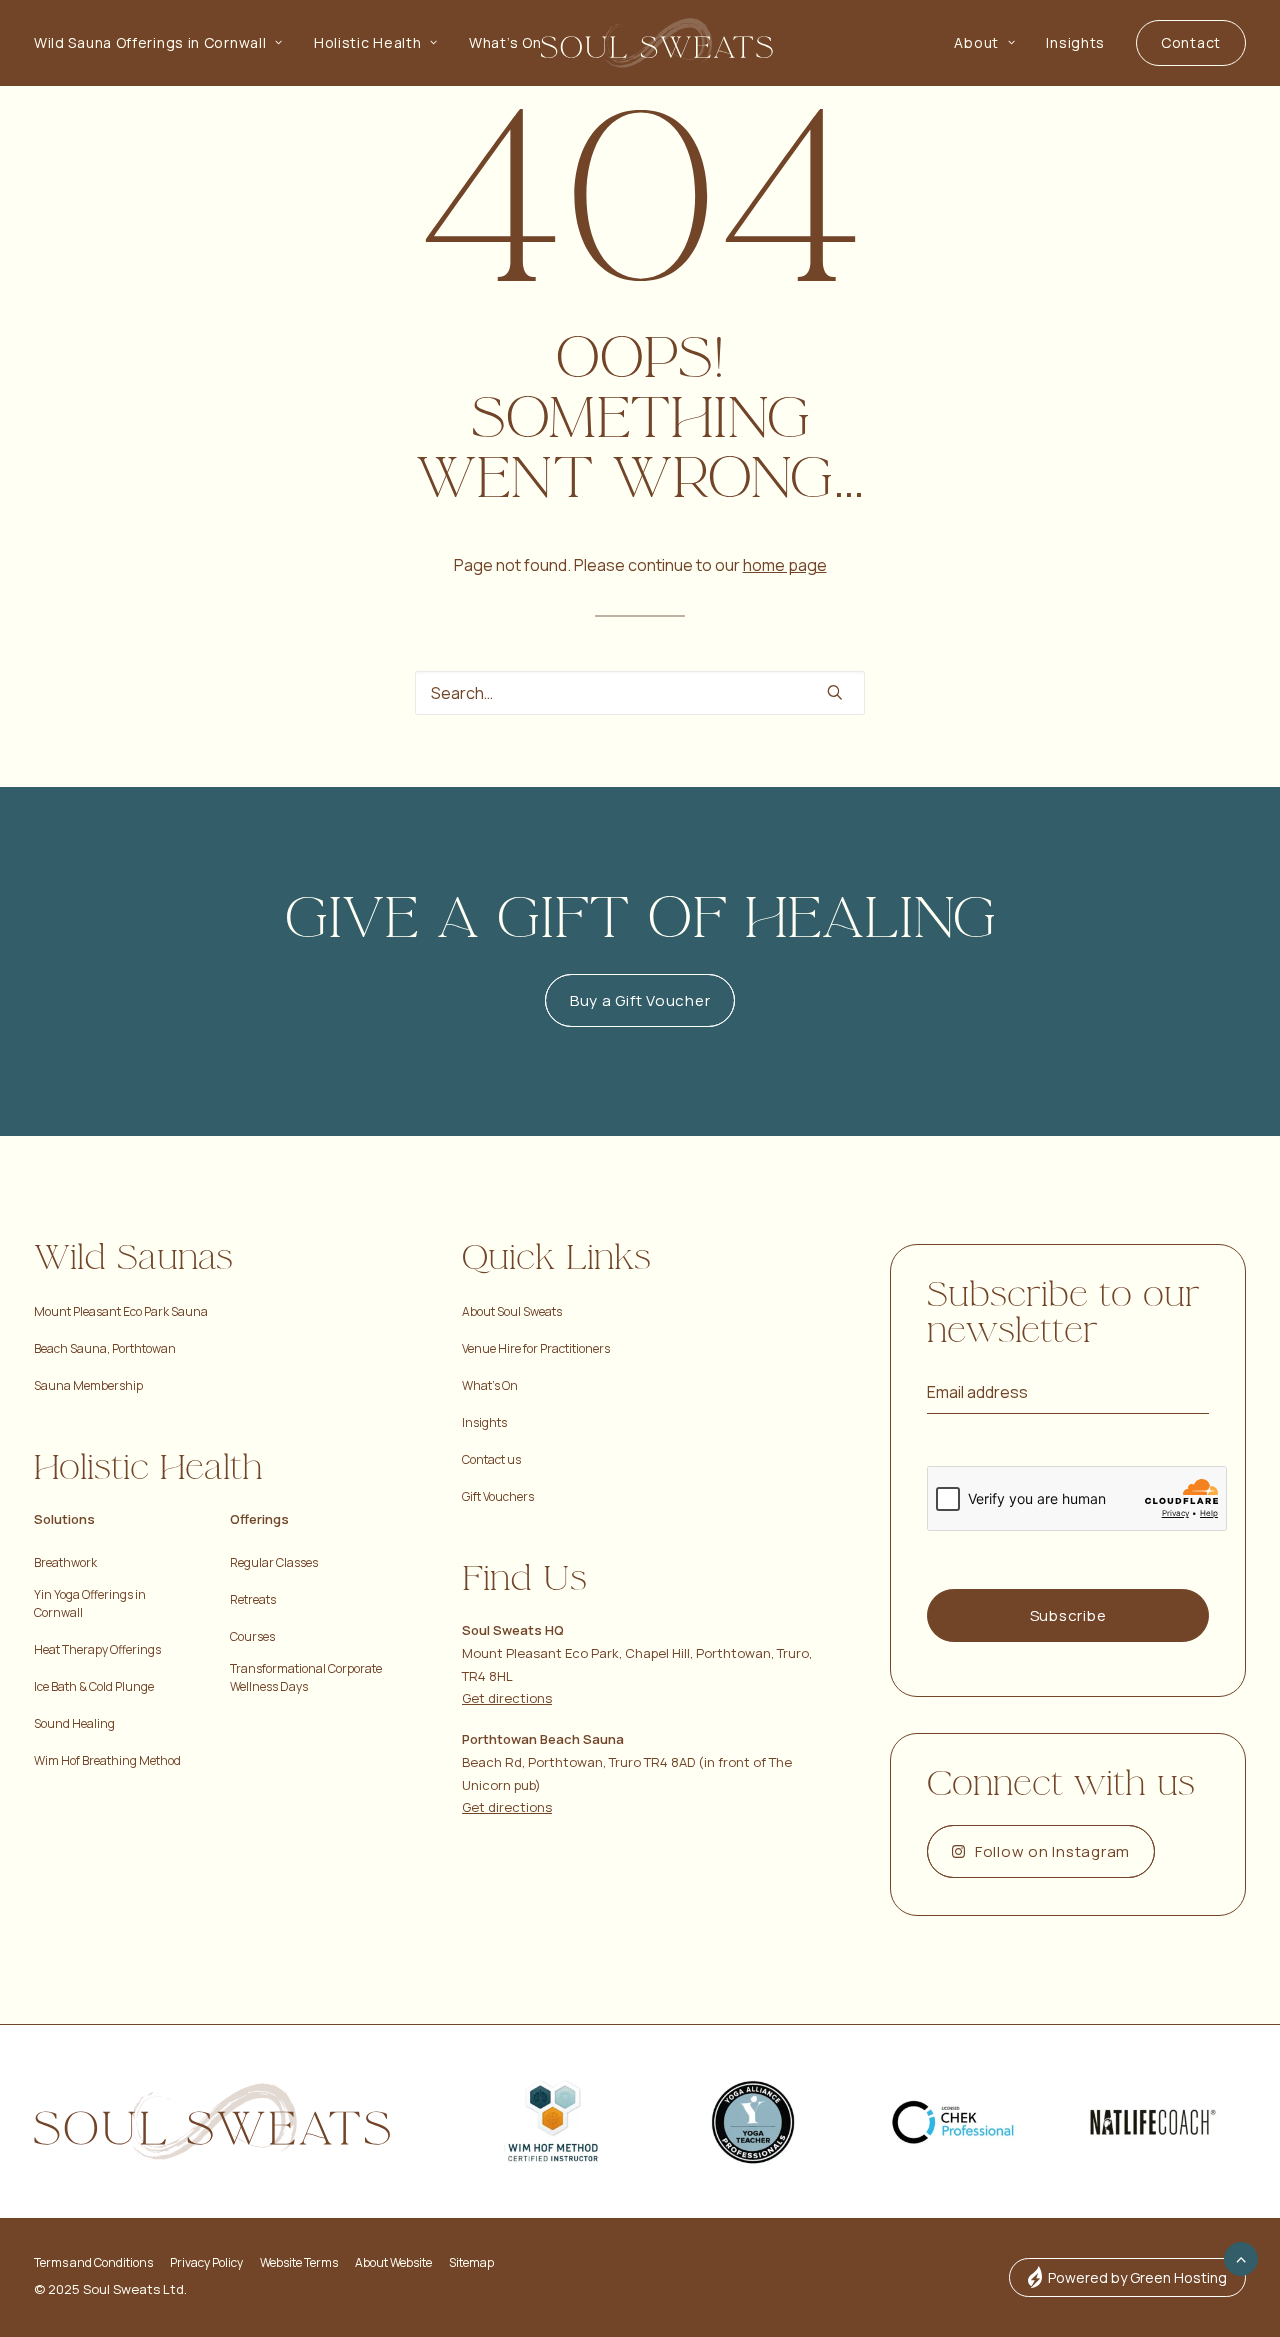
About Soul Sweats (512, 1311)
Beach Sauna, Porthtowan (105, 1348)
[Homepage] (212, 2121)
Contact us (491, 1459)
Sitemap (471, 2262)
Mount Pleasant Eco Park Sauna (121, 1311)
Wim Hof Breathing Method (107, 1760)
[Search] (640, 693)
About (976, 42)
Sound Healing (74, 1723)
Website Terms (299, 2262)
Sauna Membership (88, 1385)
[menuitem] (165, 43)
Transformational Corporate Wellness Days (306, 1677)
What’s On (505, 42)
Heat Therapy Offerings (97, 1649)
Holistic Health (368, 42)
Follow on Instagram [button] (1052, 1851)
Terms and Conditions (93, 2262)
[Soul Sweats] (657, 43)
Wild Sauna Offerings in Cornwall (150, 42)
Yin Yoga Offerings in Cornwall (90, 1603)
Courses (252, 1636)
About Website (393, 2262)
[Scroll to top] (1241, 2257)
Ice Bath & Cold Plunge (94, 1686)
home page (785, 565)
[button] (835, 692)
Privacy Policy (206, 2262)
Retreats (253, 1599)
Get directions (507, 1698)
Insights (1075, 42)
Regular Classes (274, 1562)
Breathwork (65, 1562)
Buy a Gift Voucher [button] (640, 1000)
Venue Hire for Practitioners (536, 1348)
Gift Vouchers (498, 1496)
